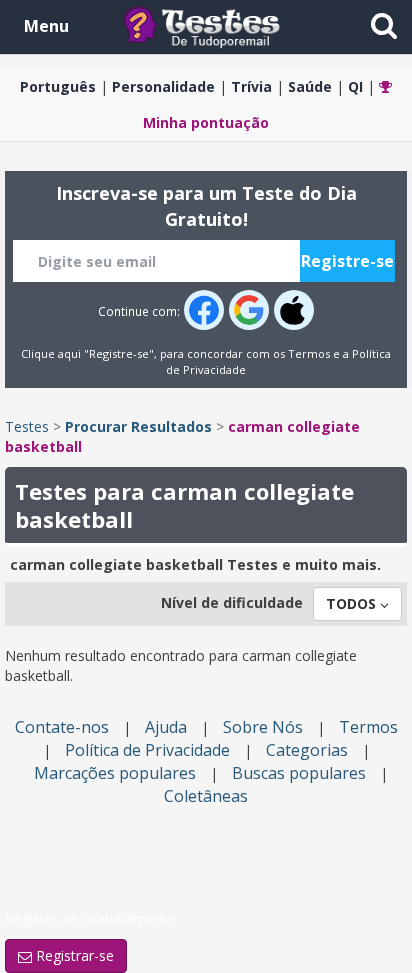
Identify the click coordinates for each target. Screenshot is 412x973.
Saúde (310, 86)
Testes (27, 426)
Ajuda (166, 727)
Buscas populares (299, 773)
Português (58, 86)
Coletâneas (206, 796)
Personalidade (163, 86)
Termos (309, 353)
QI (355, 86)
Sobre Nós (263, 727)
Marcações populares (115, 773)
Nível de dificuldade (232, 602)
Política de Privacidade (147, 750)
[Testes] (217, 25)
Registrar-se (73, 955)
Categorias (307, 750)
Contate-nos (62, 727)
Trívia (251, 86)
